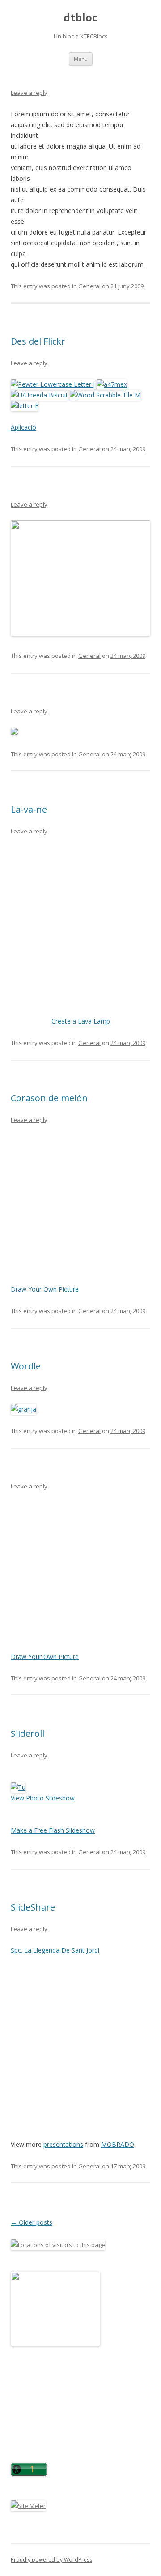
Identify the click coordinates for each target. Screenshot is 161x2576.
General (89, 286)
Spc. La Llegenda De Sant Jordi (55, 1950)
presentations (63, 2144)
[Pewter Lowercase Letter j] (53, 384)
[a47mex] (112, 384)
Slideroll (28, 1734)
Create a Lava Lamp (81, 1021)
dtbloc (80, 18)
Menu (81, 59)
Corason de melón (49, 1098)
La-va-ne (29, 809)
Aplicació (23, 427)
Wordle (26, 1366)
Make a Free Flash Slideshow (53, 1830)
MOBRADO (118, 2144)
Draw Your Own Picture (45, 1289)
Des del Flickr (38, 341)
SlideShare (33, 1907)
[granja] (23, 1409)
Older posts (32, 2222)
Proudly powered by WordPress (51, 2560)
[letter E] (25, 406)
